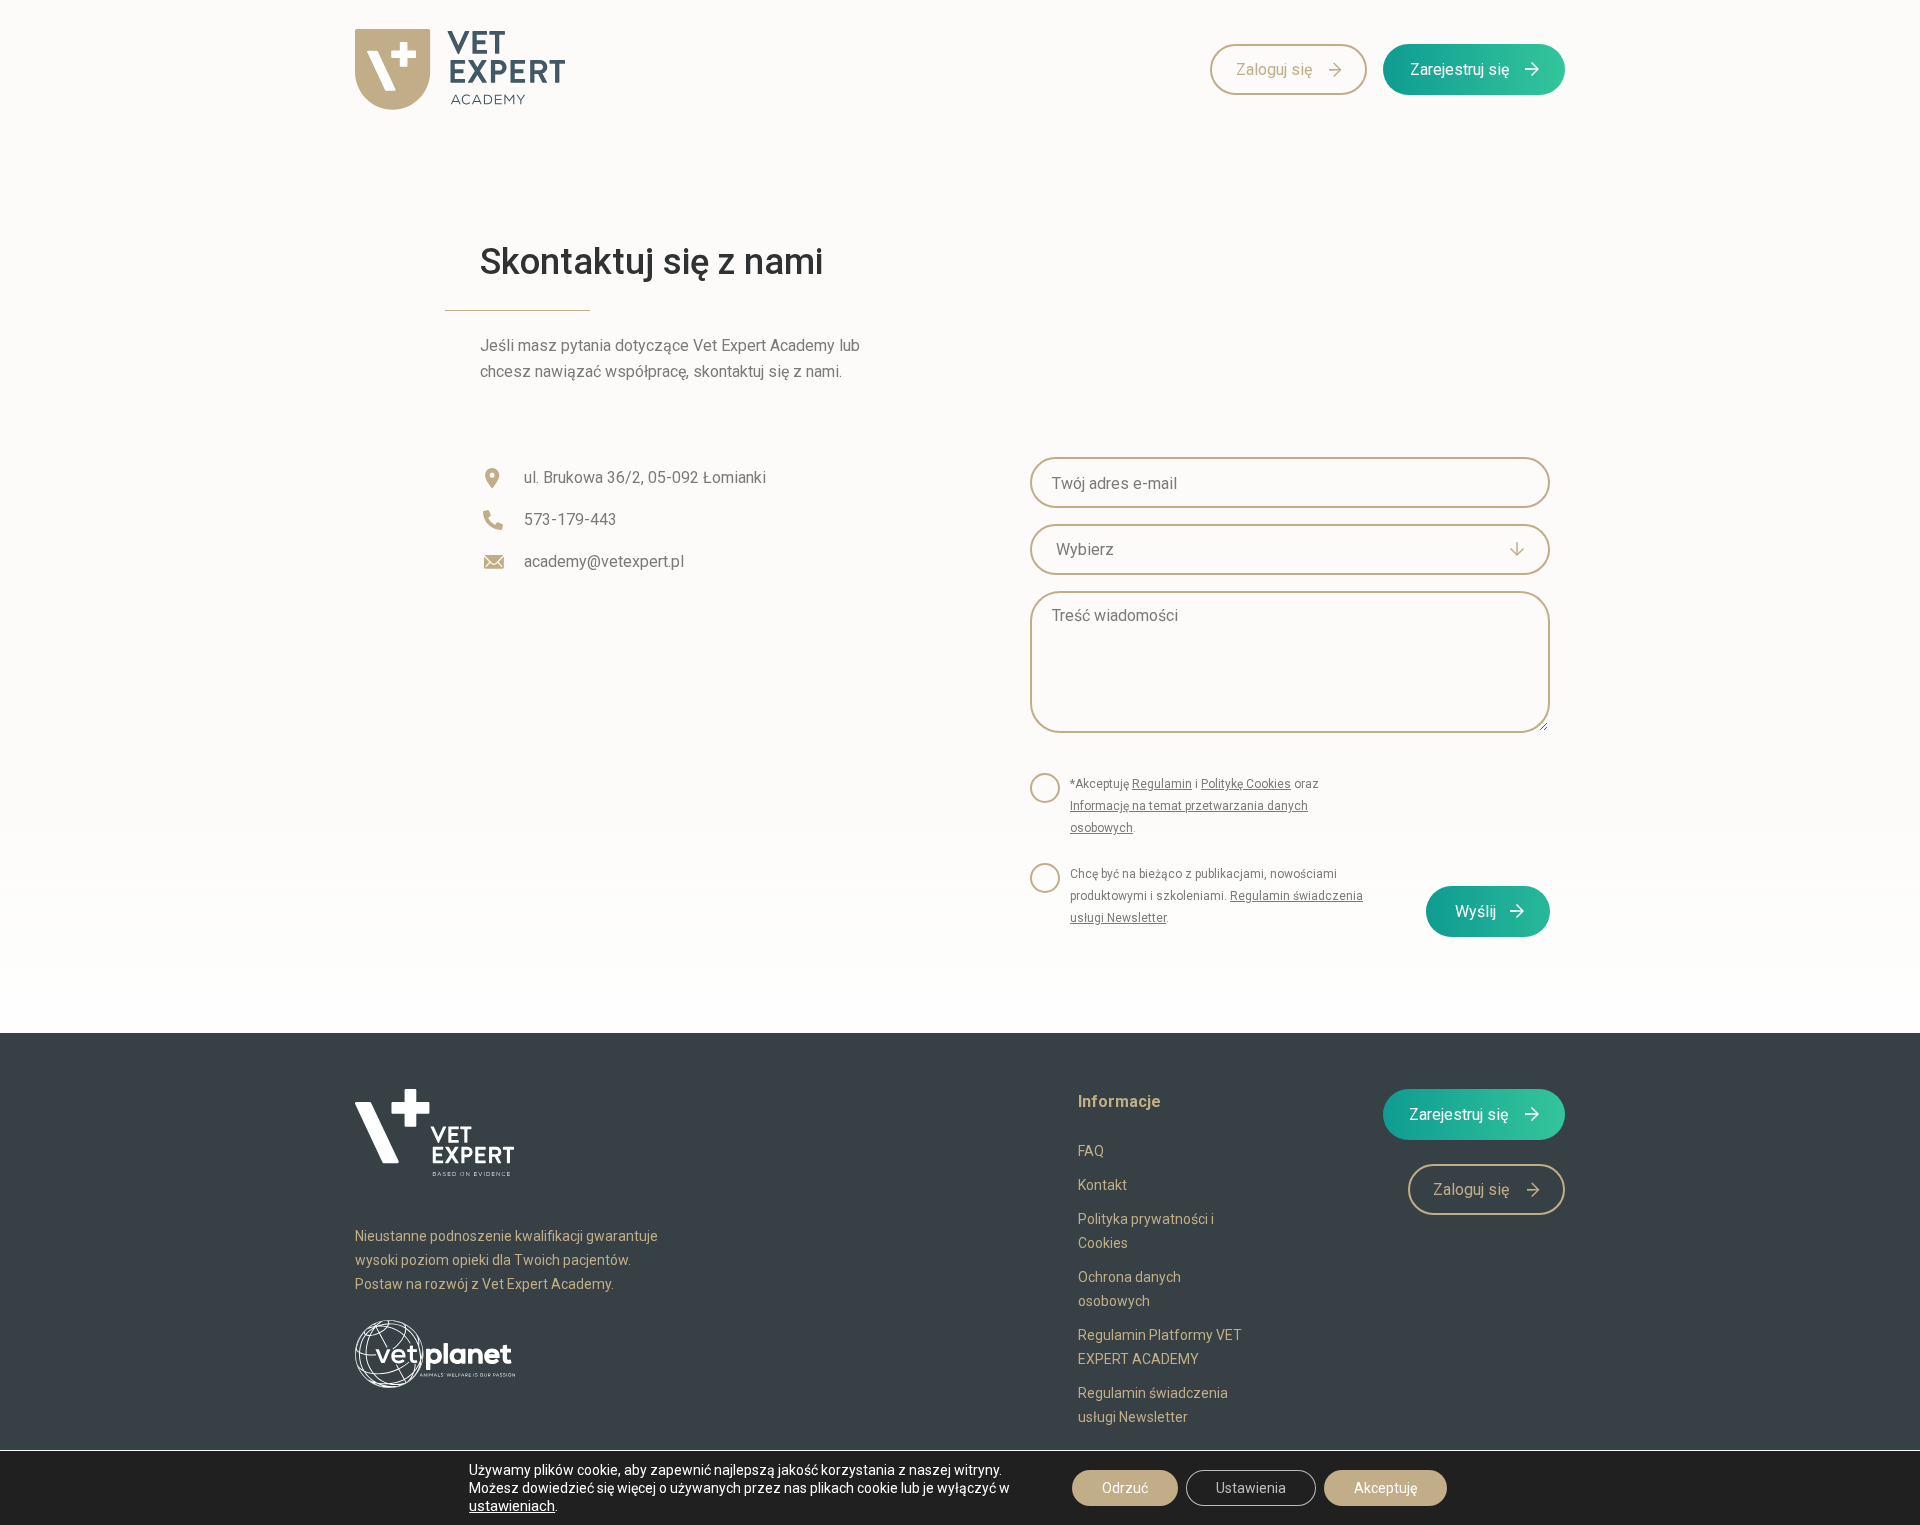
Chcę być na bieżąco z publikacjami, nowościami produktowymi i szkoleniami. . (1216, 896)
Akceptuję (1385, 1488)
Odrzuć (1125, 1488)
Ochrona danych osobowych (1129, 1289)
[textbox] (1275, 550)
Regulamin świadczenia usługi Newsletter (1153, 1405)
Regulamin (1162, 784)
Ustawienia (1251, 1488)
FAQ (1091, 1151)
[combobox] (1290, 549)
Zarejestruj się (1459, 69)
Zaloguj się (1274, 69)
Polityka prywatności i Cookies (1146, 1231)
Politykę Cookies (1246, 784)
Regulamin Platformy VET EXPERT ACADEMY (1160, 1347)
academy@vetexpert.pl (604, 561)
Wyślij (1475, 911)
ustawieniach (512, 1506)
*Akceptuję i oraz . (1194, 806)
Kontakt (1102, 1185)
